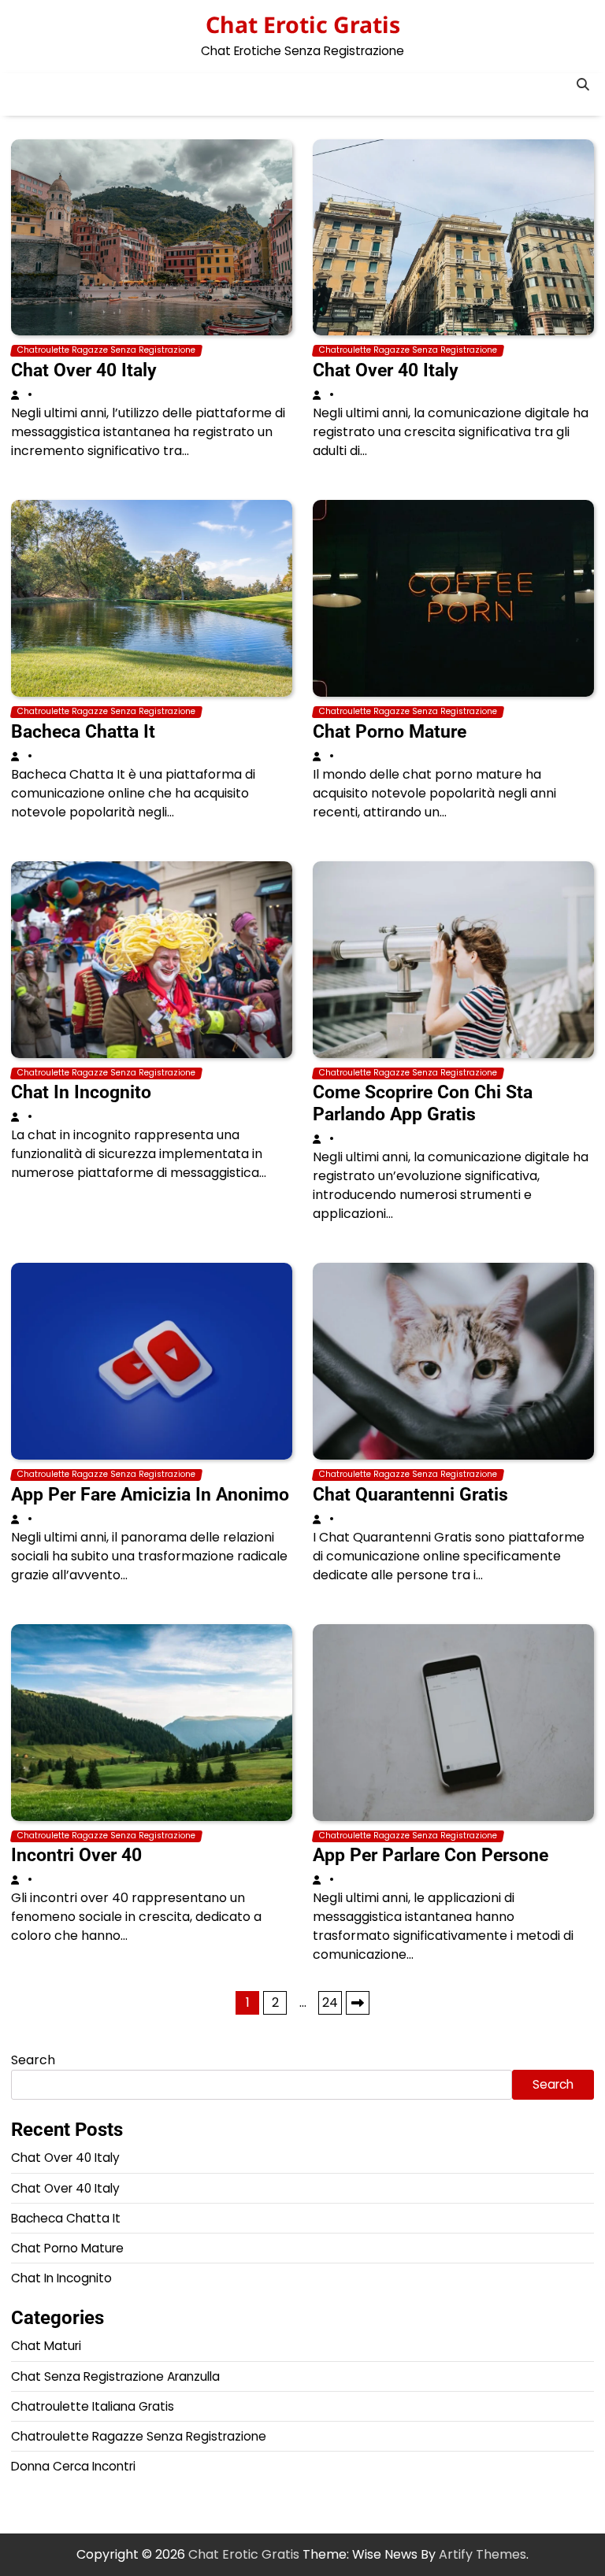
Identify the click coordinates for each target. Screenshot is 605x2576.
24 (330, 2002)
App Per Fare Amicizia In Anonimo (150, 1494)
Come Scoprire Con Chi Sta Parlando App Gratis (423, 1103)
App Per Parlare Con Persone (431, 1855)
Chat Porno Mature (390, 731)
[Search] (582, 85)
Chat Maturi (46, 2346)
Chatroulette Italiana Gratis (93, 2406)
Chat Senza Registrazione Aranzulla (115, 2376)
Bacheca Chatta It (83, 731)
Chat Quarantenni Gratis (410, 1494)
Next (358, 2003)
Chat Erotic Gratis (303, 24)
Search (33, 2060)
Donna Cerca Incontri (73, 2466)
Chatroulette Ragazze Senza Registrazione (106, 350)
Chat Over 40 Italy (84, 370)
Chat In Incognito (81, 1092)
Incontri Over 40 (76, 1855)
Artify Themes (483, 2554)
